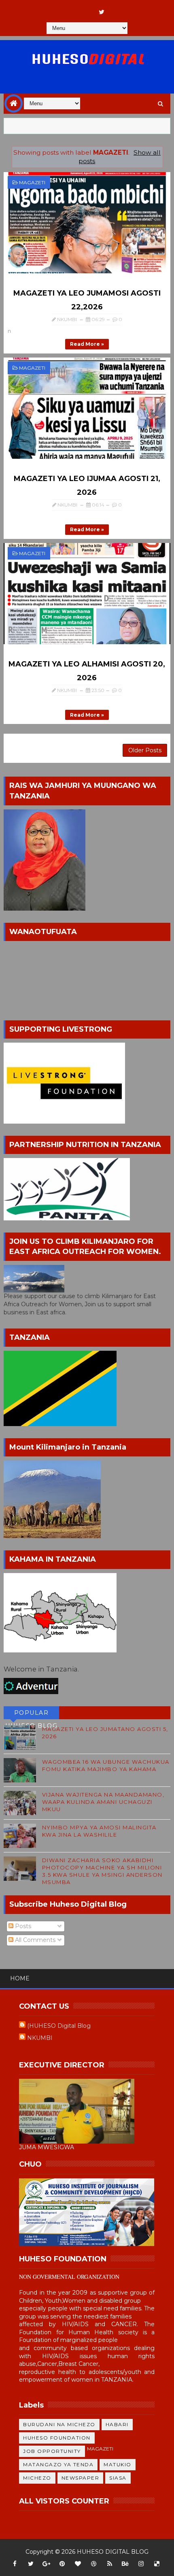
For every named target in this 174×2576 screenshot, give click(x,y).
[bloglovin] (78, 2564)
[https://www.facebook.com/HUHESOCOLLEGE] (86, 8)
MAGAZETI (32, 182)
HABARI (117, 2424)
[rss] (110, 2564)
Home (20, 1978)
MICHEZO (37, 2478)
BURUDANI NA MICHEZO (59, 2424)
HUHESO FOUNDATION (57, 2438)
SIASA (118, 2478)
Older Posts (145, 750)
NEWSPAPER (81, 2478)
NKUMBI (40, 2038)
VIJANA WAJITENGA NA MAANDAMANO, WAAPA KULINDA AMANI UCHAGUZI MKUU (103, 1802)
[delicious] (157, 2564)
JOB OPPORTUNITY (52, 2451)
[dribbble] (94, 2564)
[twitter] (102, 12)
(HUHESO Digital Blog (59, 2026)
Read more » (87, 344)
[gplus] (47, 2564)
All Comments (34, 1940)
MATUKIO (118, 2464)
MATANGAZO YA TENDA (58, 2464)
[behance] (125, 2564)
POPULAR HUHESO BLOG (32, 1714)
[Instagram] (70, 8)
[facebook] (15, 2564)
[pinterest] (62, 2564)
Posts (22, 1926)
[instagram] (141, 2564)
